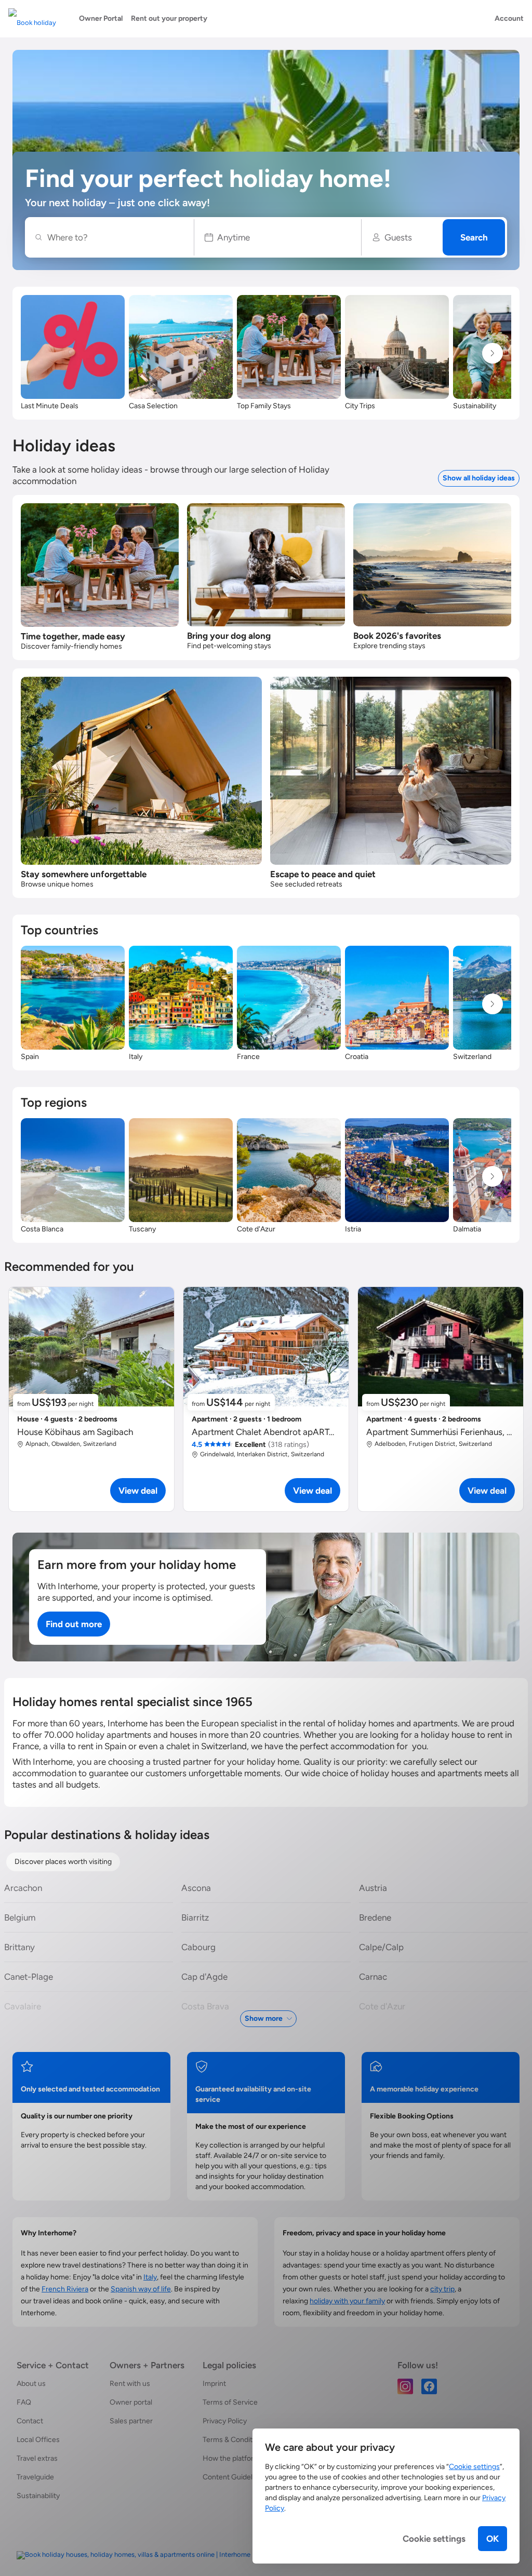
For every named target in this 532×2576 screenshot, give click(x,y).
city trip (442, 2289)
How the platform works (242, 2458)
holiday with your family (347, 2301)
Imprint (214, 2384)
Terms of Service (230, 2402)
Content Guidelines (234, 2477)
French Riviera (65, 2289)
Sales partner (131, 2421)
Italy (150, 2277)
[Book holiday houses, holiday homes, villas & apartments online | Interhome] (134, 2555)
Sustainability (38, 2496)
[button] (278, 237)
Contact (30, 2421)
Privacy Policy (225, 2421)
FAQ (24, 2402)
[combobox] (115, 237)
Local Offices (38, 2440)
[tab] (63, 1862)
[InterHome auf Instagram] (405, 2386)
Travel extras (37, 2458)
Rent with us (130, 2384)
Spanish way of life (141, 2289)
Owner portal (131, 2402)
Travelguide (35, 2477)
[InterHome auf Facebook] (429, 2386)
